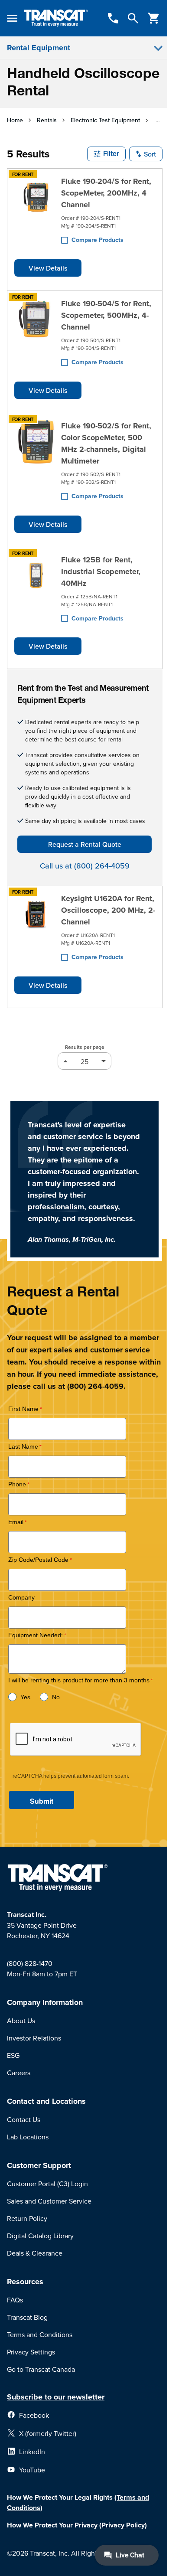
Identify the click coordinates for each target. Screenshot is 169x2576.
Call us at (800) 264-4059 (85, 866)
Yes (25, 1697)
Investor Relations (34, 2038)
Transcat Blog (27, 2317)
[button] (106, 154)
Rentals (47, 120)
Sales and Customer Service (49, 2201)
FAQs (15, 2300)
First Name (23, 1409)
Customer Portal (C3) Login (47, 2184)
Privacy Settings (31, 2352)
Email (16, 1522)
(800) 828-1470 (30, 1963)
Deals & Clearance (35, 2253)
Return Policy (27, 2218)
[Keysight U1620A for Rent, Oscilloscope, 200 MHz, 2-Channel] (36, 928)
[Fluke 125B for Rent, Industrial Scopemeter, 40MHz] (36, 589)
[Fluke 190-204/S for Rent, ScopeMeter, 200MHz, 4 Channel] (36, 211)
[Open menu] (12, 18)
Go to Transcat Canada (41, 2369)
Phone (17, 1484)
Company (21, 1598)
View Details (48, 268)
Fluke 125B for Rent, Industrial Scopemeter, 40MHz (101, 571)
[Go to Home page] (56, 18)
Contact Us (24, 2119)
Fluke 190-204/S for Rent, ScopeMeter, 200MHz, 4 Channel (106, 193)
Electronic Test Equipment (105, 120)
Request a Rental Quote (85, 844)
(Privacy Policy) (123, 2525)
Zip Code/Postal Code (38, 1560)
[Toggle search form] (133, 18)
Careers (19, 2073)
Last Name (23, 1447)
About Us (21, 2021)
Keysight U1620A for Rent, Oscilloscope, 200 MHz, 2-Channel (108, 910)
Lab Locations (28, 2137)
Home (15, 120)
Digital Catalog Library (40, 2236)
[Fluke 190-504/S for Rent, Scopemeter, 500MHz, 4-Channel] (36, 333)
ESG (13, 2055)
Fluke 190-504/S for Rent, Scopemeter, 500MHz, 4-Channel (106, 315)
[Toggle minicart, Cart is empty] (154, 18)
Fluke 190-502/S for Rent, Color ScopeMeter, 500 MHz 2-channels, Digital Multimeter (106, 443)
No (56, 1697)
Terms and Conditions (40, 2334)
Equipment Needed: (36, 1635)
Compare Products (97, 240)
